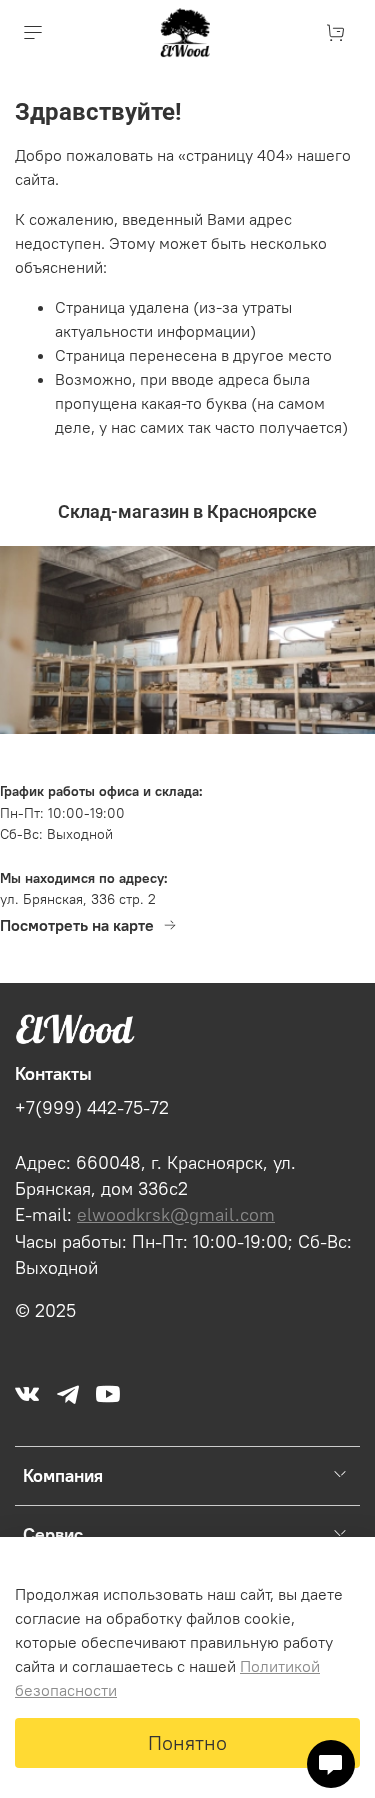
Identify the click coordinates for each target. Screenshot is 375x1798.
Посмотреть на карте (77, 925)
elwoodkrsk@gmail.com (176, 1215)
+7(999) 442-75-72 (92, 1108)
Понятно (187, 1742)
